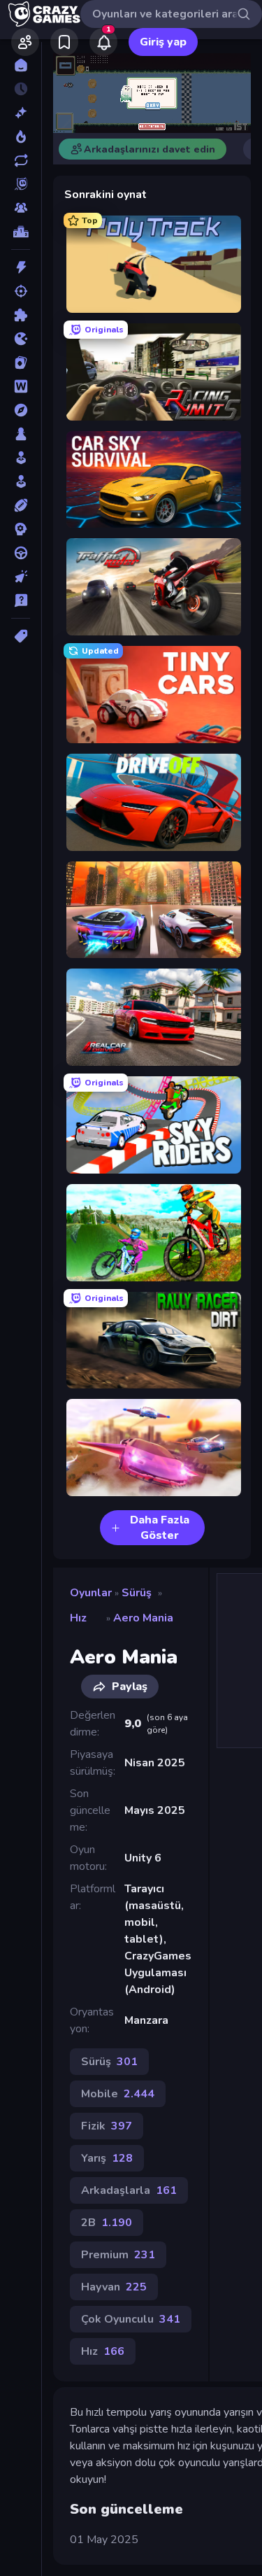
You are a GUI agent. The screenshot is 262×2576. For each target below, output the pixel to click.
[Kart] (21, 363)
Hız (78, 1618)
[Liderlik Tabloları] (21, 232)
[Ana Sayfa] (21, 65)
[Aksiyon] (21, 267)
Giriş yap (163, 42)
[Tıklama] (21, 577)
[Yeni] (21, 113)
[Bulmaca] (21, 315)
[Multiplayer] (21, 208)
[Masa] (21, 434)
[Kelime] (21, 386)
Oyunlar (91, 1593)
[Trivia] (21, 600)
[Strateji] (21, 529)
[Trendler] (21, 136)
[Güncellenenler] (21, 160)
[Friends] (25, 42)
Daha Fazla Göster (160, 1528)
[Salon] (21, 458)
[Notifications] (103, 42)
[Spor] (21, 505)
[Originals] (21, 184)
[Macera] (21, 410)
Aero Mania (143, 1618)
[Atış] (21, 291)
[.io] (21, 339)
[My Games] (64, 42)
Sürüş (137, 1593)
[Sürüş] (21, 553)
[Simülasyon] (21, 481)
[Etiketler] (21, 636)
